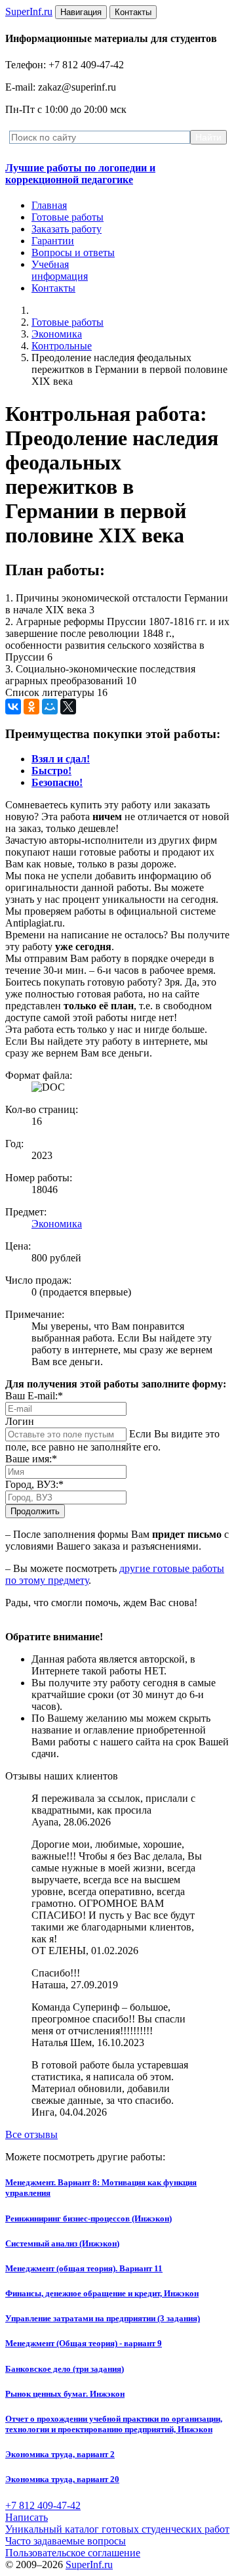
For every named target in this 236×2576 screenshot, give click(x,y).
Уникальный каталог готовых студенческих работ (117, 2529)
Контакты (53, 288)
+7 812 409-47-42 (43, 2505)
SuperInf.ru (89, 2565)
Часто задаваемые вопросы (66, 2541)
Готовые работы (68, 217)
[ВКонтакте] (13, 707)
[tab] (61, 759)
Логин (20, 1421)
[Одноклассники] (31, 707)
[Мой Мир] (50, 707)
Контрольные (62, 346)
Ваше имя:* (31, 1459)
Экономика (57, 334)
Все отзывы (31, 2134)
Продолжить (35, 1511)
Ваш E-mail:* (34, 1396)
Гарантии (53, 241)
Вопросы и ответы (73, 252)
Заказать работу (67, 229)
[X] (68, 707)
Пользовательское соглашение (73, 2553)
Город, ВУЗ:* (34, 1484)
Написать (27, 2517)
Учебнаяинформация (60, 270)
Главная (49, 205)
